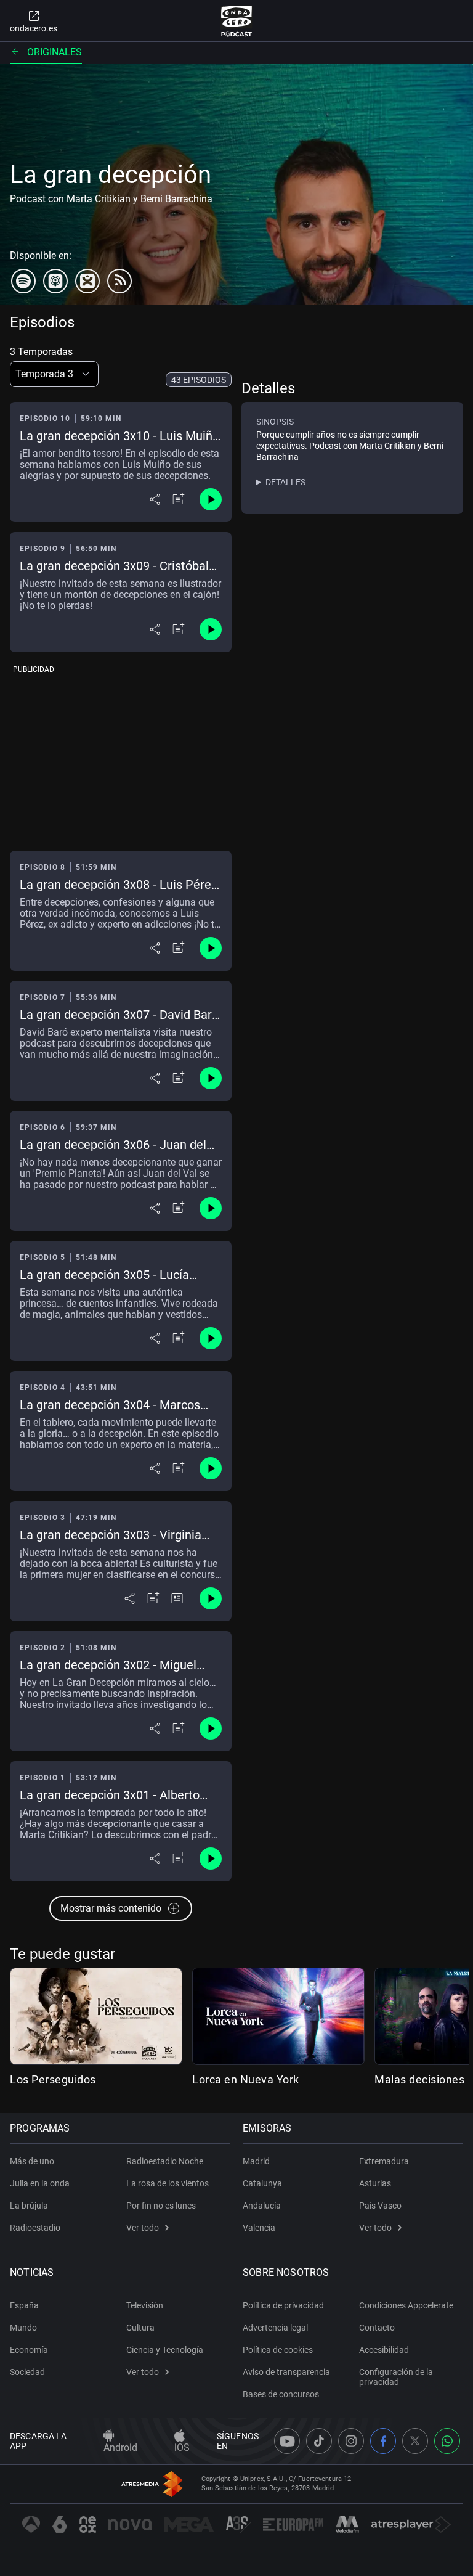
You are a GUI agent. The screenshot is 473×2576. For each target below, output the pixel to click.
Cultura (140, 2328)
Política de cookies (278, 2350)
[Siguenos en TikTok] (319, 2441)
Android (120, 2447)
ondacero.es (34, 28)
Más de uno (32, 2161)
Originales (55, 52)
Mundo (23, 2328)
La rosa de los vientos (168, 2183)
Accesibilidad (384, 2350)
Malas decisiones (419, 2079)
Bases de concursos (281, 2394)
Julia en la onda (40, 2183)
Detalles (285, 482)
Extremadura (384, 2161)
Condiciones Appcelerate (406, 2305)
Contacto (377, 2328)
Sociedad (27, 2372)
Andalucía (262, 2206)
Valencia (259, 2228)
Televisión (145, 2305)
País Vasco (380, 2206)
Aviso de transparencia (286, 2372)
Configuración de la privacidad (396, 2377)
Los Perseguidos (53, 2079)
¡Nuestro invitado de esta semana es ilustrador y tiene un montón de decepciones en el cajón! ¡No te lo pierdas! (120, 595)
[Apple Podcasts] (55, 281)
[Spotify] (23, 281)
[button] (54, 374)
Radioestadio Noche (165, 2161)
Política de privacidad (283, 2305)
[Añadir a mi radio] (179, 499)
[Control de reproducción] (211, 499)
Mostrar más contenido (111, 1908)
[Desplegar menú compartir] (155, 499)
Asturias (375, 2183)
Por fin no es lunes (161, 2206)
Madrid (256, 2161)
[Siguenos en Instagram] (351, 2441)
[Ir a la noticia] (177, 1598)
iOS (182, 2447)
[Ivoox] (87, 281)
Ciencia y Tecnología (165, 2350)
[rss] (119, 281)
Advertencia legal (275, 2328)
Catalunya (262, 2183)
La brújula (29, 2206)
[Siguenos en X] (415, 2441)
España (24, 2305)
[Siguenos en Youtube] (287, 2441)
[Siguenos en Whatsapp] (447, 2441)
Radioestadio (35, 2228)
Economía (29, 2350)
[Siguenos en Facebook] (383, 2441)
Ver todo (143, 2228)
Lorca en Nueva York (246, 2079)
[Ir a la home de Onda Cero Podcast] (237, 21)
